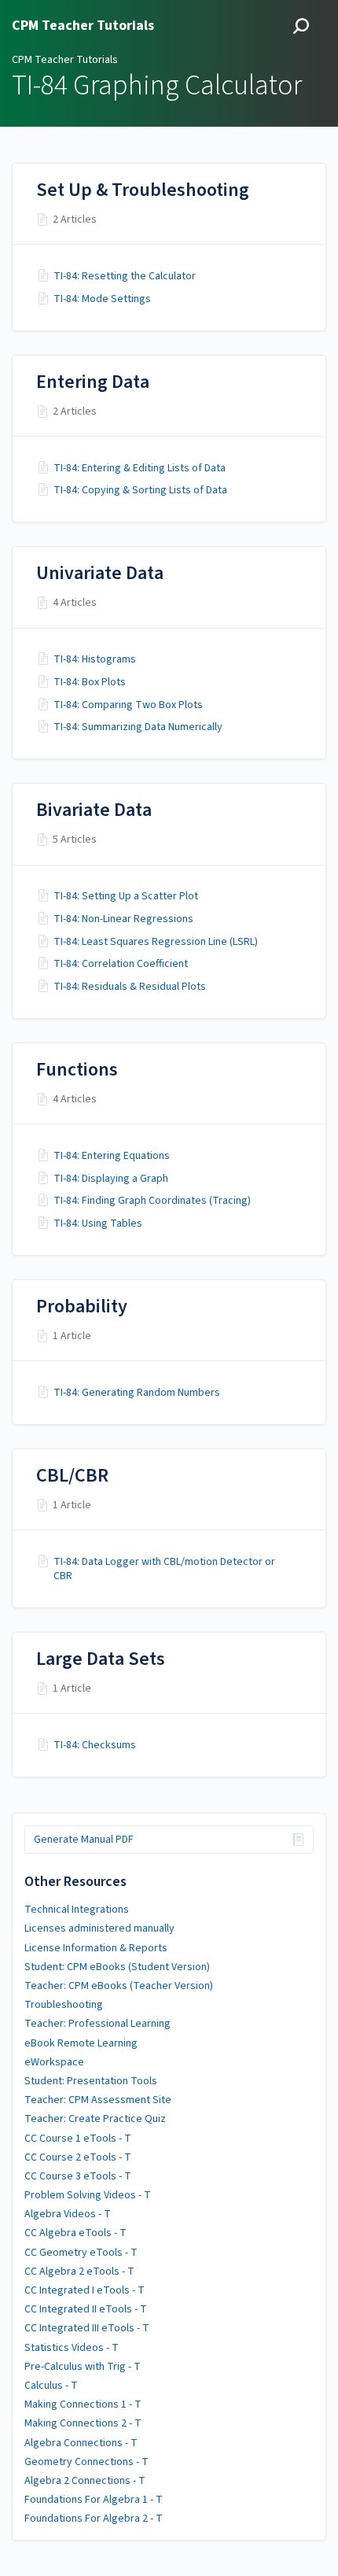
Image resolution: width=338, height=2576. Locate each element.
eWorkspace (54, 2062)
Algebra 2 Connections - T (85, 2481)
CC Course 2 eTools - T (78, 2157)
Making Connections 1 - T (83, 2404)
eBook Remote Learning (81, 2043)
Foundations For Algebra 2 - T (94, 2519)
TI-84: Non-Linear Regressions (123, 919)
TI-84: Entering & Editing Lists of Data (140, 468)
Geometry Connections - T (86, 2462)
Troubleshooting (64, 2005)
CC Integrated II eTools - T (86, 2309)
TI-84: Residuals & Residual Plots (130, 987)
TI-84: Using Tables (98, 1223)
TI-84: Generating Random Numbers (137, 1393)
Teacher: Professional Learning (97, 2024)
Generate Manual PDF (84, 1840)
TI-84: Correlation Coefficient (121, 964)
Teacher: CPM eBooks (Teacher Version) (119, 1986)
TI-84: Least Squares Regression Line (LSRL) (156, 942)
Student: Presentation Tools (91, 2081)
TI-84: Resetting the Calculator (125, 276)
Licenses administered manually (99, 1928)
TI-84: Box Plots (90, 682)
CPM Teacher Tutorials (65, 60)
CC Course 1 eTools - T (78, 2139)
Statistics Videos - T (72, 2348)
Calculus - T (51, 2386)
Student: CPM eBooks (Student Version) (117, 1967)
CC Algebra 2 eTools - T (79, 2272)
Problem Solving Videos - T (88, 2195)
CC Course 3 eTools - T (78, 2176)
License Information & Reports (96, 1948)
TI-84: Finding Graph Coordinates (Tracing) (152, 1201)
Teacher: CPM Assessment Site (98, 2100)
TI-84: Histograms (95, 659)
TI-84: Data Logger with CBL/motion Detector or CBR (164, 1569)
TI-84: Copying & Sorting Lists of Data (140, 490)
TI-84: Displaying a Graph (111, 1179)
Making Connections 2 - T (83, 2423)
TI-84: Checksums (95, 1745)
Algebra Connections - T (81, 2443)
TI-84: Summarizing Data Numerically (138, 727)
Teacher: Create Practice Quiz (95, 2119)
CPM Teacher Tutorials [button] (83, 26)
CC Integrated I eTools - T (84, 2290)
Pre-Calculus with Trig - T (83, 2367)
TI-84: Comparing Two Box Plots (128, 705)
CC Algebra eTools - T (75, 2233)
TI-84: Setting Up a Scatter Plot (126, 896)
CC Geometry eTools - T (81, 2253)
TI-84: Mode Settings (102, 299)
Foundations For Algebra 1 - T (94, 2500)
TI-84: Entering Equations (112, 1156)
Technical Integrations (77, 1910)
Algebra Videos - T (68, 2214)
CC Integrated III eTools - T (87, 2328)
